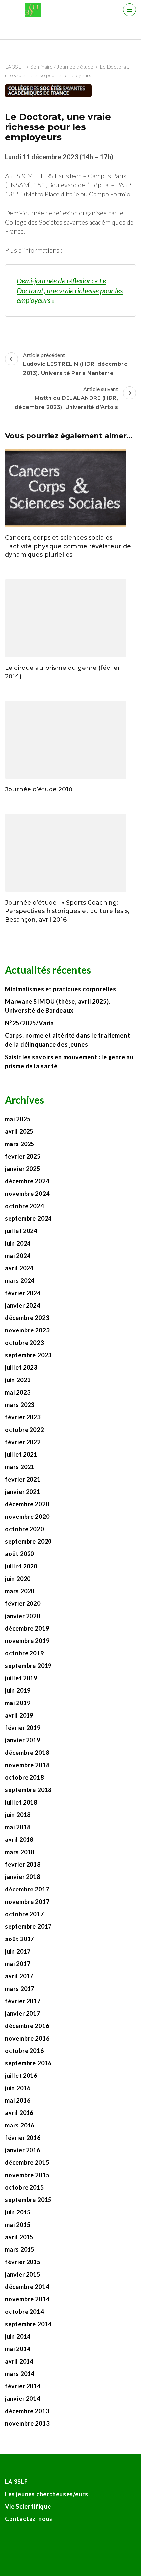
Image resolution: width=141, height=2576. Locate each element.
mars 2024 (20, 1280)
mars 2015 (20, 2249)
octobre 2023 (24, 1343)
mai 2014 (18, 2349)
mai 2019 (18, 1703)
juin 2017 (18, 1951)
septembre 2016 (28, 2063)
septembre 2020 (28, 1541)
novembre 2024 (27, 1194)
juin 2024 (18, 1243)
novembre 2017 (27, 1902)
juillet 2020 (21, 1566)
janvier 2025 (23, 1169)
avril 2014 (19, 2361)
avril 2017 (19, 1976)
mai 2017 (18, 1964)
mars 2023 (20, 1405)
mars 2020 (20, 1591)
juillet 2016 (21, 2076)
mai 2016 (18, 2100)
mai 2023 (18, 1392)
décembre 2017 (27, 1889)
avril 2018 (19, 1839)
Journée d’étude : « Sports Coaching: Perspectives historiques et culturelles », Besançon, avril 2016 (67, 911)
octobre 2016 (24, 2051)
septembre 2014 (28, 2324)
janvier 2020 (23, 1616)
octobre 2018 (24, 1777)
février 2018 (23, 1864)
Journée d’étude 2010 (39, 789)
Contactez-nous (29, 2519)
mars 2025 (20, 1144)
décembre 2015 (27, 2162)
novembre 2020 (27, 1517)
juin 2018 (18, 1815)
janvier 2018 (23, 1877)
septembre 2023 (28, 1355)
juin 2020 (18, 1579)
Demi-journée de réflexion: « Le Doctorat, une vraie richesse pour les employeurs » (70, 290)
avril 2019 (19, 1715)
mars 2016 (20, 2125)
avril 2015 (19, 2237)
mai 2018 (18, 1827)
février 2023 (23, 1417)
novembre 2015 (27, 2175)
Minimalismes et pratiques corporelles (61, 989)
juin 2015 (18, 2212)
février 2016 (23, 2138)
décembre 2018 (27, 1753)
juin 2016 (18, 2088)
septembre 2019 (28, 1666)
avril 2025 (19, 1131)
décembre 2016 (27, 2026)
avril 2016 (19, 2113)
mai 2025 (18, 1119)
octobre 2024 (24, 1206)
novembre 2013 (27, 2423)
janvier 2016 (23, 2150)
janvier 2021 (23, 1492)
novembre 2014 (27, 2299)
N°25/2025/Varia (30, 1023)
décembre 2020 (27, 1504)
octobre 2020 (24, 1529)
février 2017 (23, 2001)
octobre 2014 (24, 2312)
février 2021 (23, 1479)
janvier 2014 (23, 2398)
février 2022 (23, 1442)
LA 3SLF (16, 2482)
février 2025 (23, 1156)
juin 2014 (18, 2336)
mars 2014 (20, 2374)
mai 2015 (18, 2225)
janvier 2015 (23, 2274)
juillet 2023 (21, 1367)
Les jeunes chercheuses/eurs (47, 2494)
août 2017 (20, 1939)
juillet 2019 (21, 1678)
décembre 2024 (27, 1181)
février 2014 (23, 2386)
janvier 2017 (23, 2013)
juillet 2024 (21, 1231)
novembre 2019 (27, 1641)
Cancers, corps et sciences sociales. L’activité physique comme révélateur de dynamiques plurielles (68, 546)
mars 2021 (20, 1467)
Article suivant (67, 398)
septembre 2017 (28, 1926)
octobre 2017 (24, 1914)
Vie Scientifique (28, 2506)
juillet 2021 (21, 1454)
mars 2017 (20, 1989)
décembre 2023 (27, 1318)
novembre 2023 (27, 1330)
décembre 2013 (27, 2411)
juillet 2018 (21, 1802)
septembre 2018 (28, 1790)
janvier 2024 (23, 1305)
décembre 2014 (27, 2287)
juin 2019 (18, 1690)
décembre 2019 (27, 1628)
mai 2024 (18, 1256)
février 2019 (23, 1728)
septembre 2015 (28, 2200)
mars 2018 (20, 1852)
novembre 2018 (27, 1765)
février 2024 (23, 1293)
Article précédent (75, 364)
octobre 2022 (24, 1430)
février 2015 (23, 2262)
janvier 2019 (23, 1740)
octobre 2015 (24, 2187)
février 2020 (23, 1603)
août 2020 (20, 1554)
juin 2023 (18, 1380)
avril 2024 (19, 1268)
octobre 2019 (24, 1653)
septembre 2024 (28, 1218)
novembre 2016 (27, 2038)
